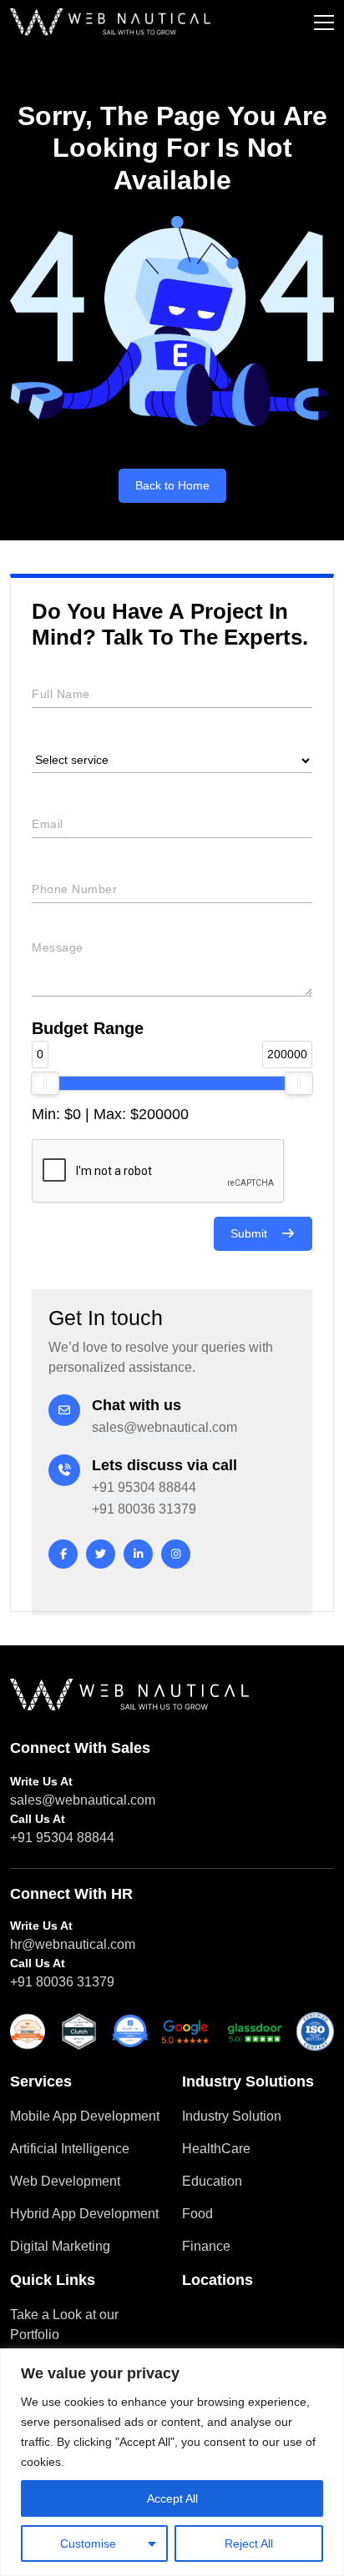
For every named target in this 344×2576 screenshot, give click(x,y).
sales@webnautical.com (164, 1427)
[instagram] (176, 1554)
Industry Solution (232, 2116)
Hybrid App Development (84, 2214)
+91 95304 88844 (144, 1487)
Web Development (65, 2181)
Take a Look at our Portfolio (64, 2325)
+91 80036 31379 (144, 1509)
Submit (249, 1233)
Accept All (172, 2498)
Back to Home (172, 485)
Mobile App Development (85, 2116)
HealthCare (216, 2149)
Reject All (249, 2543)
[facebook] (63, 1554)
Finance (206, 2246)
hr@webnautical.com (73, 1944)
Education (212, 2181)
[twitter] (101, 1554)
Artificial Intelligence (70, 2149)
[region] (172, 2462)
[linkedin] (138, 1554)
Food (197, 2214)
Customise (88, 2543)
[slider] (45, 1083)
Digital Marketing (60, 2246)
